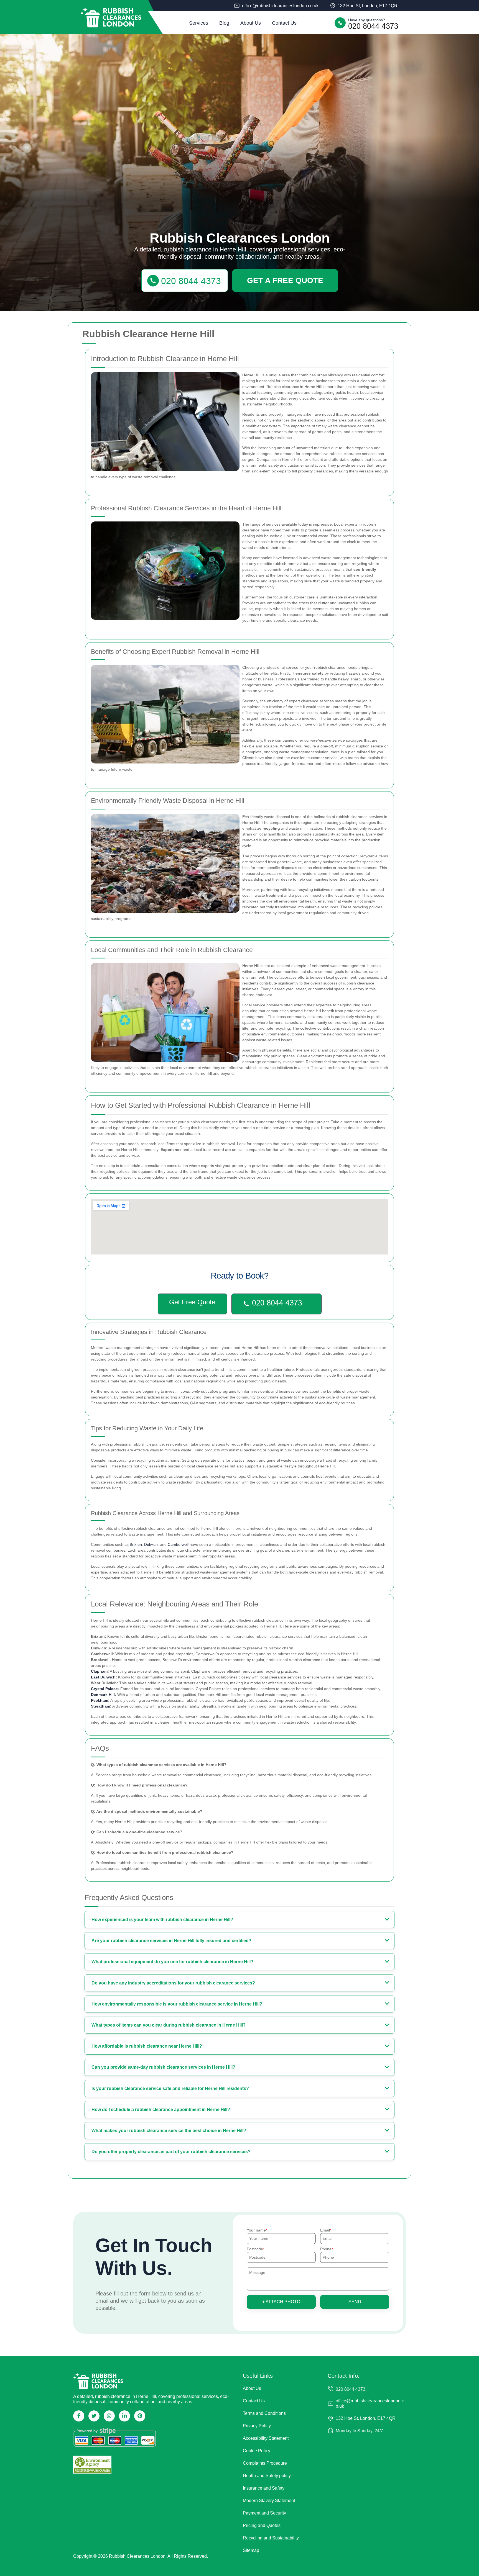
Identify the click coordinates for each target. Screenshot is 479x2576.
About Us (251, 23)
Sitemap (251, 2550)
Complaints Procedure (265, 2463)
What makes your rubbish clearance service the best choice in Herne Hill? (169, 2131)
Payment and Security (264, 2513)
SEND (355, 2302)
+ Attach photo (281, 2302)
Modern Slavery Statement (269, 2501)
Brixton (136, 1544)
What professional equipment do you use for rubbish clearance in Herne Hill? (172, 1962)
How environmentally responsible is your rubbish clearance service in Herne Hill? (177, 2004)
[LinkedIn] (124, 2416)
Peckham (100, 1700)
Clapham (99, 1671)
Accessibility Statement (266, 2438)
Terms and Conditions (264, 2413)
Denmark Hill (103, 1695)
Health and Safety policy (267, 2476)
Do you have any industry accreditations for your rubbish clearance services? (173, 1983)
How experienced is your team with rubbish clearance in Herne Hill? (162, 1920)
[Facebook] (79, 2416)
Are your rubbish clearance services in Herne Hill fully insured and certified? (171, 1941)
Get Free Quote (192, 1302)
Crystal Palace (104, 1689)
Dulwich (151, 1544)
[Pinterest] (140, 2416)
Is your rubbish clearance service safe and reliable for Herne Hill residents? (170, 2088)
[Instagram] (109, 2416)
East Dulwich (103, 1677)
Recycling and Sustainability (271, 2538)
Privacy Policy (257, 2426)
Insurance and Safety (264, 2488)
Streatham (100, 1706)
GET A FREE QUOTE (285, 280)
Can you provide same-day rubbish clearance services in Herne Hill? (163, 2067)
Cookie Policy (257, 2451)
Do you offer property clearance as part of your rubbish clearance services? (171, 2152)
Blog (224, 23)
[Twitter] (94, 2416)
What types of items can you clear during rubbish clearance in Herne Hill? (169, 2025)
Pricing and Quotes (262, 2525)
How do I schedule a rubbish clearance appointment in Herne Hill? (161, 2110)
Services (199, 23)
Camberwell (178, 1544)
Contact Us (284, 23)
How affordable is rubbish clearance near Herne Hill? (147, 2046)
